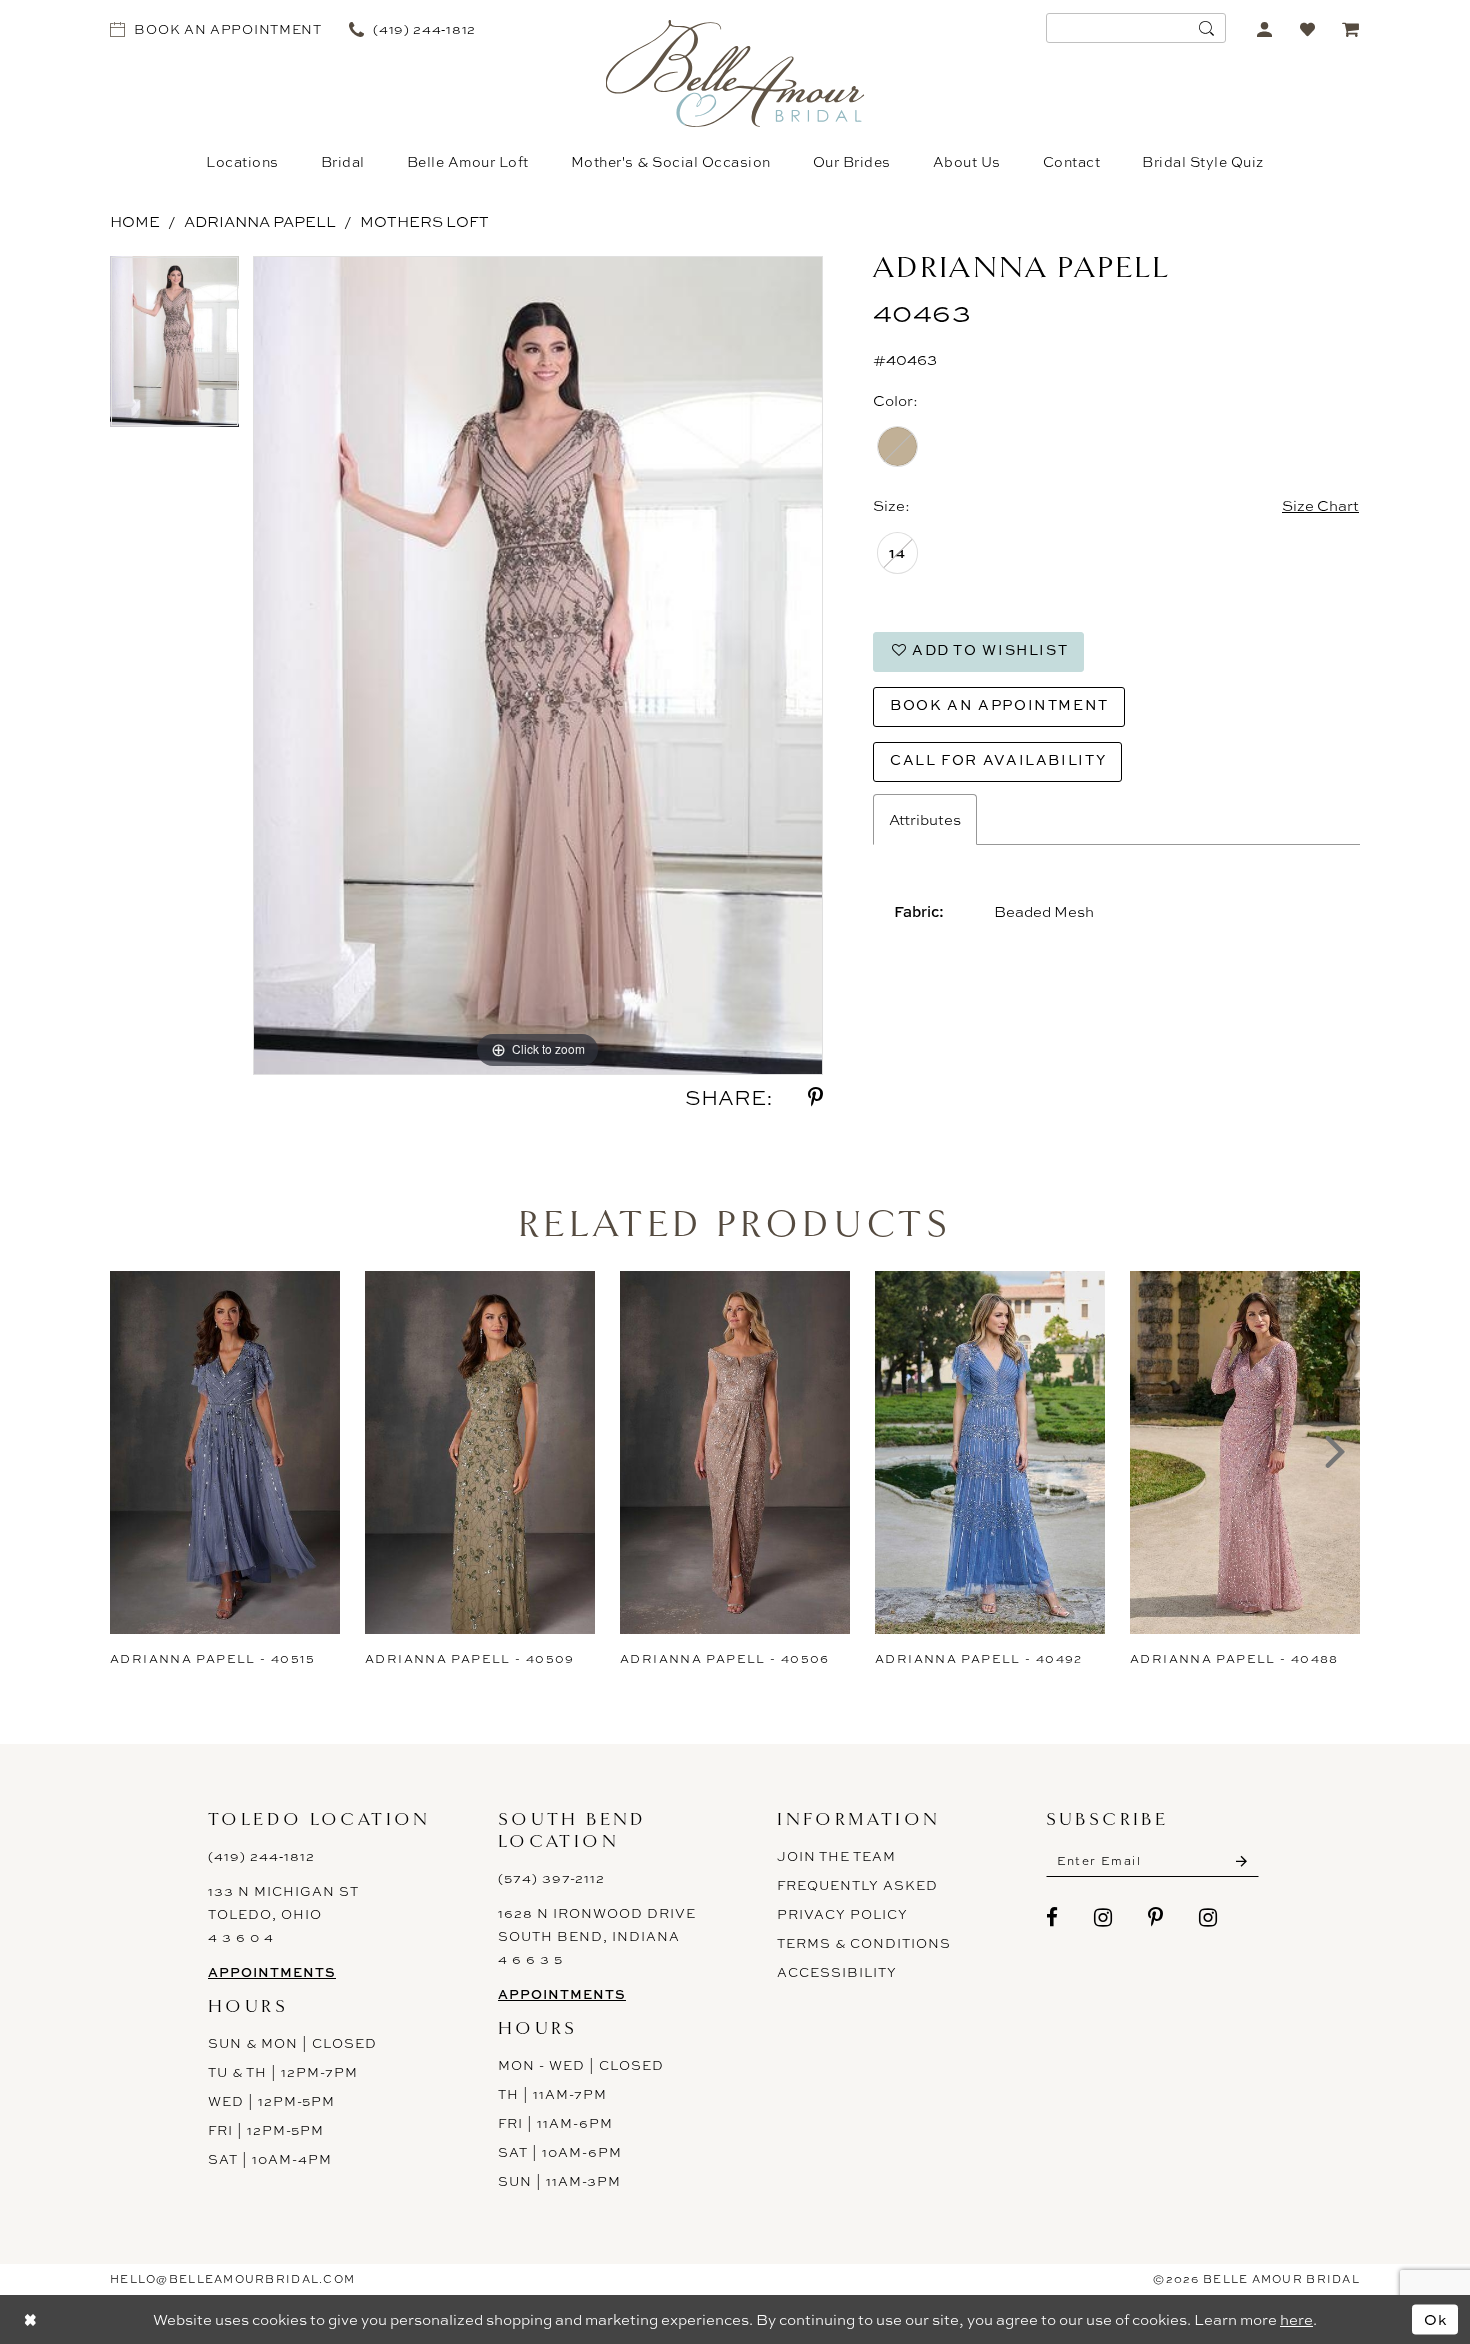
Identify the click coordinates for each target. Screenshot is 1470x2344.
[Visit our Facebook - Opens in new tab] (1052, 1917)
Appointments (272, 1972)
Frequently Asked (857, 1885)
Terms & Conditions (864, 1943)
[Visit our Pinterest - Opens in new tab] (1156, 1917)
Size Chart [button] (1320, 505)
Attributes (925, 819)
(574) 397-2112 (551, 1878)
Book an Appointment (999, 704)
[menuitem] (216, 28)
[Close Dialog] (30, 2319)
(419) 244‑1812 (261, 1856)
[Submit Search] (1206, 28)
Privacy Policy (842, 1914)
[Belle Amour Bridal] (735, 73)
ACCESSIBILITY (837, 1972)
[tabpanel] (174, 349)
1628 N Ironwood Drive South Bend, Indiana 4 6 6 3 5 (597, 1936)
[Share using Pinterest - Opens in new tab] (815, 1097)
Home (135, 221)
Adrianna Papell (260, 221)
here (1296, 2319)
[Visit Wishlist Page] (1307, 28)
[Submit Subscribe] (1241, 1861)
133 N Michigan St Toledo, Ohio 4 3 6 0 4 (283, 1914)
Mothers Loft (424, 221)
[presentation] (225, 1452)
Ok (1436, 2319)
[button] (1264, 28)
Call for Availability (998, 759)
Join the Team (836, 1856)
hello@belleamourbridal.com (232, 2279)
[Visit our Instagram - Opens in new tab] (1103, 1917)
